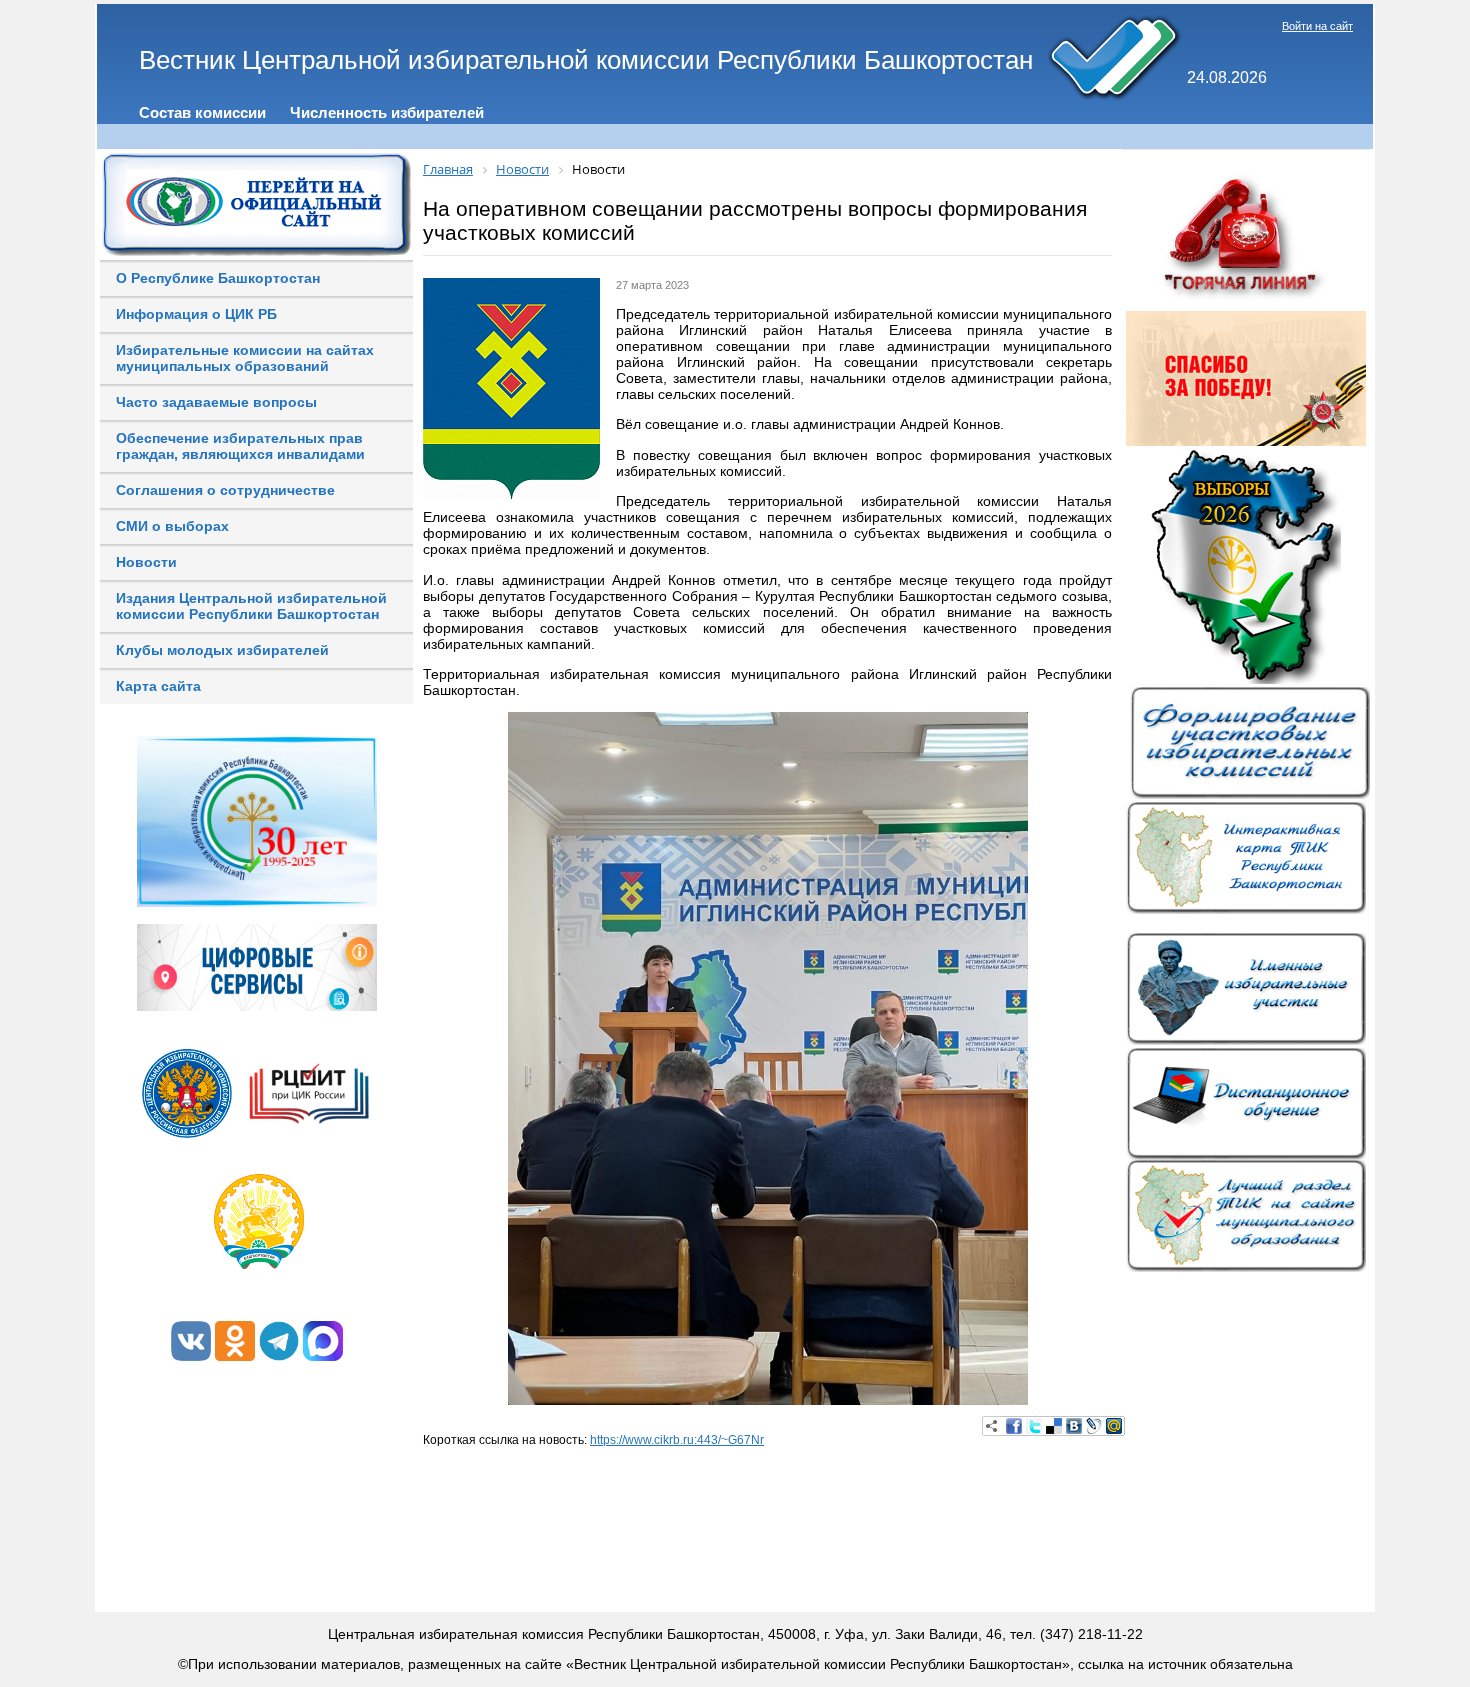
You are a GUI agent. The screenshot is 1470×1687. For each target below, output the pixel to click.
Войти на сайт (1317, 26)
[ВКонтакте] (1074, 1426)
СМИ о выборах (172, 526)
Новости (146, 562)
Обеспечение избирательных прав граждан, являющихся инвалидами (240, 446)
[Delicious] (1054, 1426)
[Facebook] (1014, 1426)
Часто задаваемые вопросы (216, 402)
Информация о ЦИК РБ (196, 314)
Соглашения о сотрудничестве (225, 490)
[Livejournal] (1094, 1426)
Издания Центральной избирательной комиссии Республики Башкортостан (251, 606)
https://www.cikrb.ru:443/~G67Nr (677, 1440)
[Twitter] (1034, 1426)
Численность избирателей (387, 112)
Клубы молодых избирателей (222, 650)
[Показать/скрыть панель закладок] (992, 1426)
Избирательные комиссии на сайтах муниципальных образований (245, 358)
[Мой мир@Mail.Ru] (1114, 1426)
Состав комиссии (202, 112)
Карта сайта (158, 686)
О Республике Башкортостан (218, 278)
